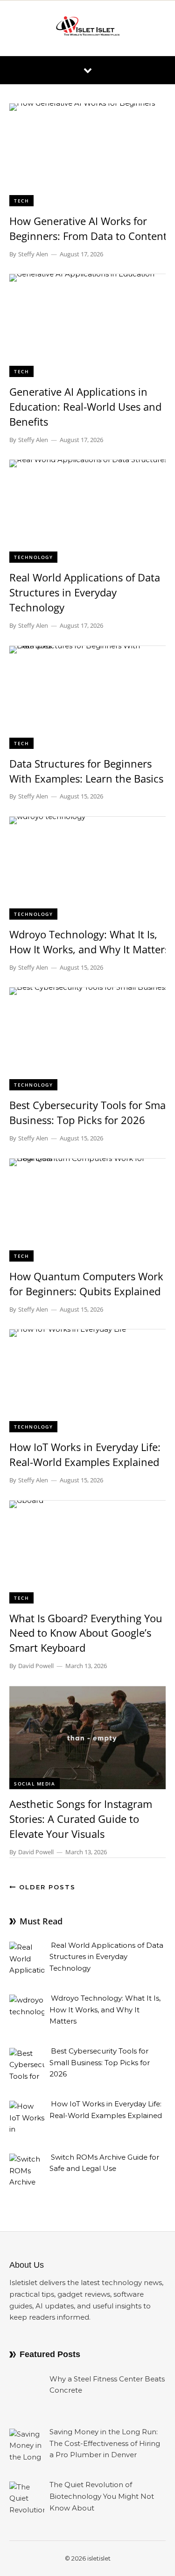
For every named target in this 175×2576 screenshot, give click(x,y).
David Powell (36, 1666)
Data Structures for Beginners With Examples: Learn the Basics (86, 771)
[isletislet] (88, 28)
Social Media (35, 1784)
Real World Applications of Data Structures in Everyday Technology (85, 592)
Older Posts (46, 1887)
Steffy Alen (33, 254)
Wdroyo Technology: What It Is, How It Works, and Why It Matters (89, 942)
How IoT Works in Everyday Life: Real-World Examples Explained (85, 1454)
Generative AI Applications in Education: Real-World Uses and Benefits (85, 406)
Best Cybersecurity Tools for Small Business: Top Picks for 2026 (90, 1112)
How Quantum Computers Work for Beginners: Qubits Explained (86, 1284)
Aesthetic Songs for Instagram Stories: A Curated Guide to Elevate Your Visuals (81, 1819)
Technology (33, 557)
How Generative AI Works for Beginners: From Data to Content (88, 228)
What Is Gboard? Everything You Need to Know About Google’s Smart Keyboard (86, 1633)
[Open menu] (88, 70)
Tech (21, 201)
